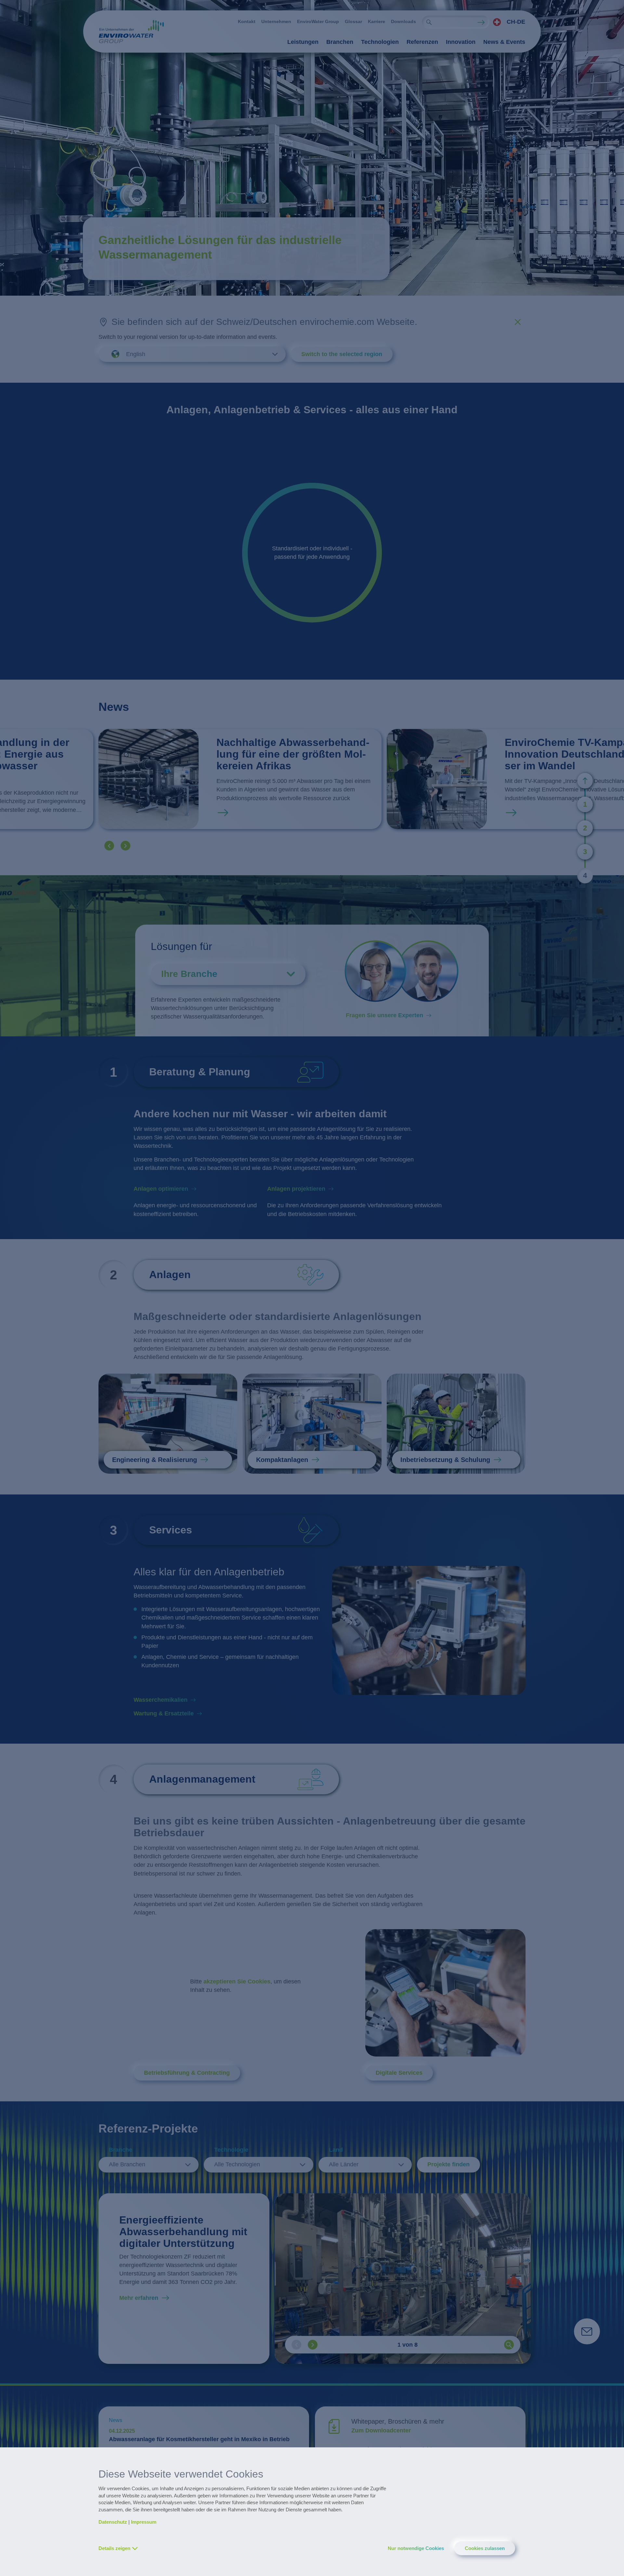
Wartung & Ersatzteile (164, 1713)
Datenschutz (113, 2522)
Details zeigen (114, 2548)
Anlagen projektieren (296, 1189)
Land (336, 2150)
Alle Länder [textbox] (344, 2164)
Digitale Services (399, 2073)
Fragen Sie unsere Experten (384, 1015)
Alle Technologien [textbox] (237, 2164)
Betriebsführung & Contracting (187, 2073)
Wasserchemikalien (161, 1700)
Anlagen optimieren (161, 1189)
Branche (121, 2150)
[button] (109, 846)
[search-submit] (429, 22)
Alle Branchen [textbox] (127, 2164)
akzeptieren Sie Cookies (237, 1981)
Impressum (144, 2522)
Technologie (231, 2150)
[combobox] (507, 22)
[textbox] (507, 22)
